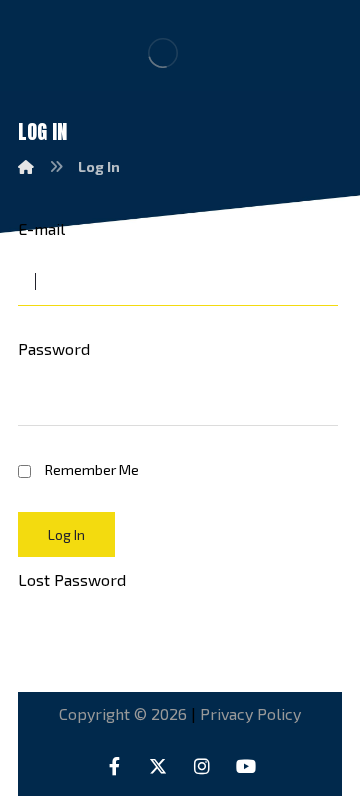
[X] (158, 766)
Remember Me (92, 469)
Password (54, 348)
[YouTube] (246, 766)
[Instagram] (202, 766)
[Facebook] (114, 766)
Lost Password (72, 580)
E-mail (41, 228)
